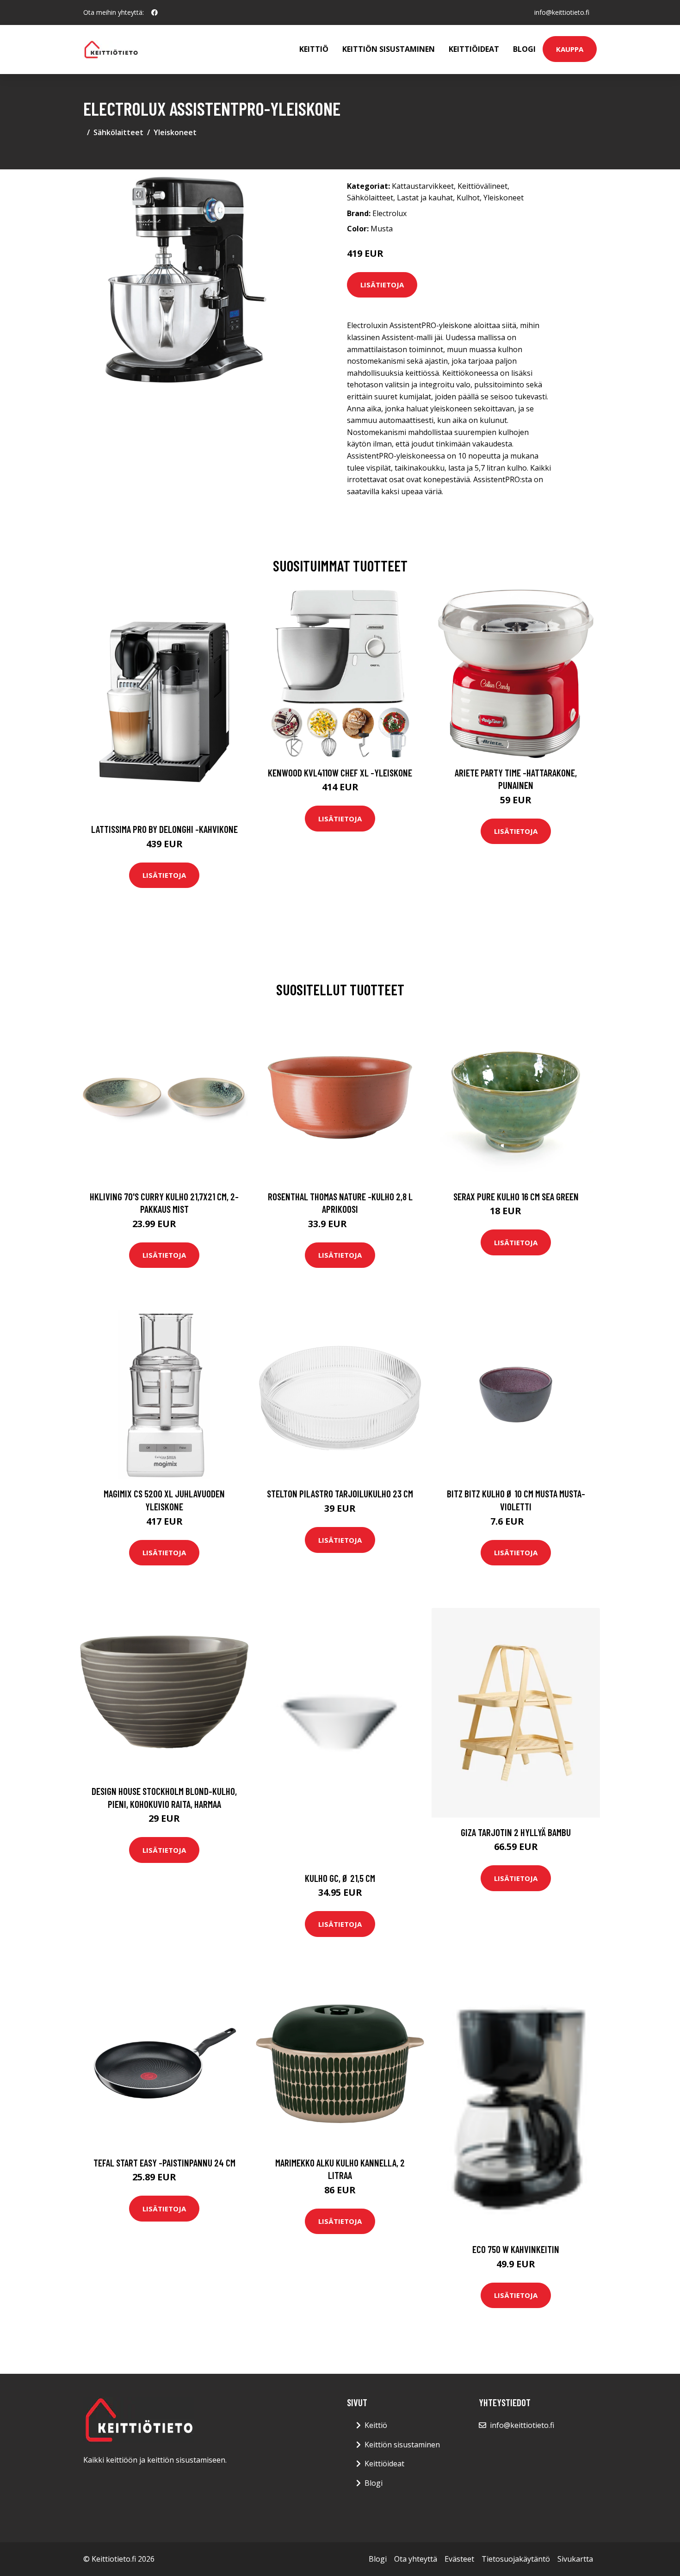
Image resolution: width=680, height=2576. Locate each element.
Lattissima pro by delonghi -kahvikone (164, 829)
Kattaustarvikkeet (423, 186)
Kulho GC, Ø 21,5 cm (340, 1878)
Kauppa (570, 49)
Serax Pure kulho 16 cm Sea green (516, 1196)
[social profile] (155, 12)
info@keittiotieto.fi (562, 12)
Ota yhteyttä (416, 2559)
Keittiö (314, 49)
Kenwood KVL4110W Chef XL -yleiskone (340, 773)
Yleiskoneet (175, 132)
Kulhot (468, 198)
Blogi (524, 49)
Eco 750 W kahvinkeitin (516, 2249)
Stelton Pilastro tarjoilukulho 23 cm (340, 1493)
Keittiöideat (474, 49)
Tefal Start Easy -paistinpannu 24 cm (164, 2163)
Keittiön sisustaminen (389, 49)
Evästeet (459, 2559)
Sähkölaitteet (118, 132)
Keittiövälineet (482, 186)
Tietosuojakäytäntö (516, 2559)
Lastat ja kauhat (425, 198)
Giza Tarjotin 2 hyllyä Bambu (516, 1832)
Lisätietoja (382, 285)
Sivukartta (575, 2559)
